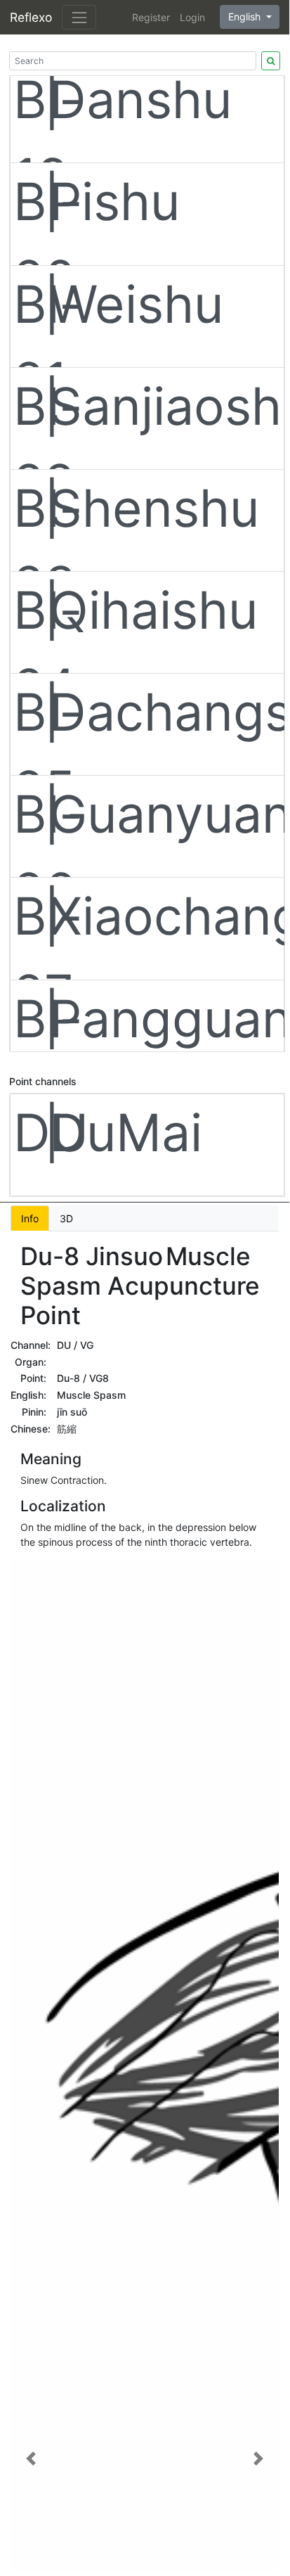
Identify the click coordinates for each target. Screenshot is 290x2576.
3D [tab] (66, 1218)
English (246, 17)
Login (192, 17)
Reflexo (31, 17)
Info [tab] (30, 1218)
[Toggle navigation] (79, 17)
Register (151, 17)
